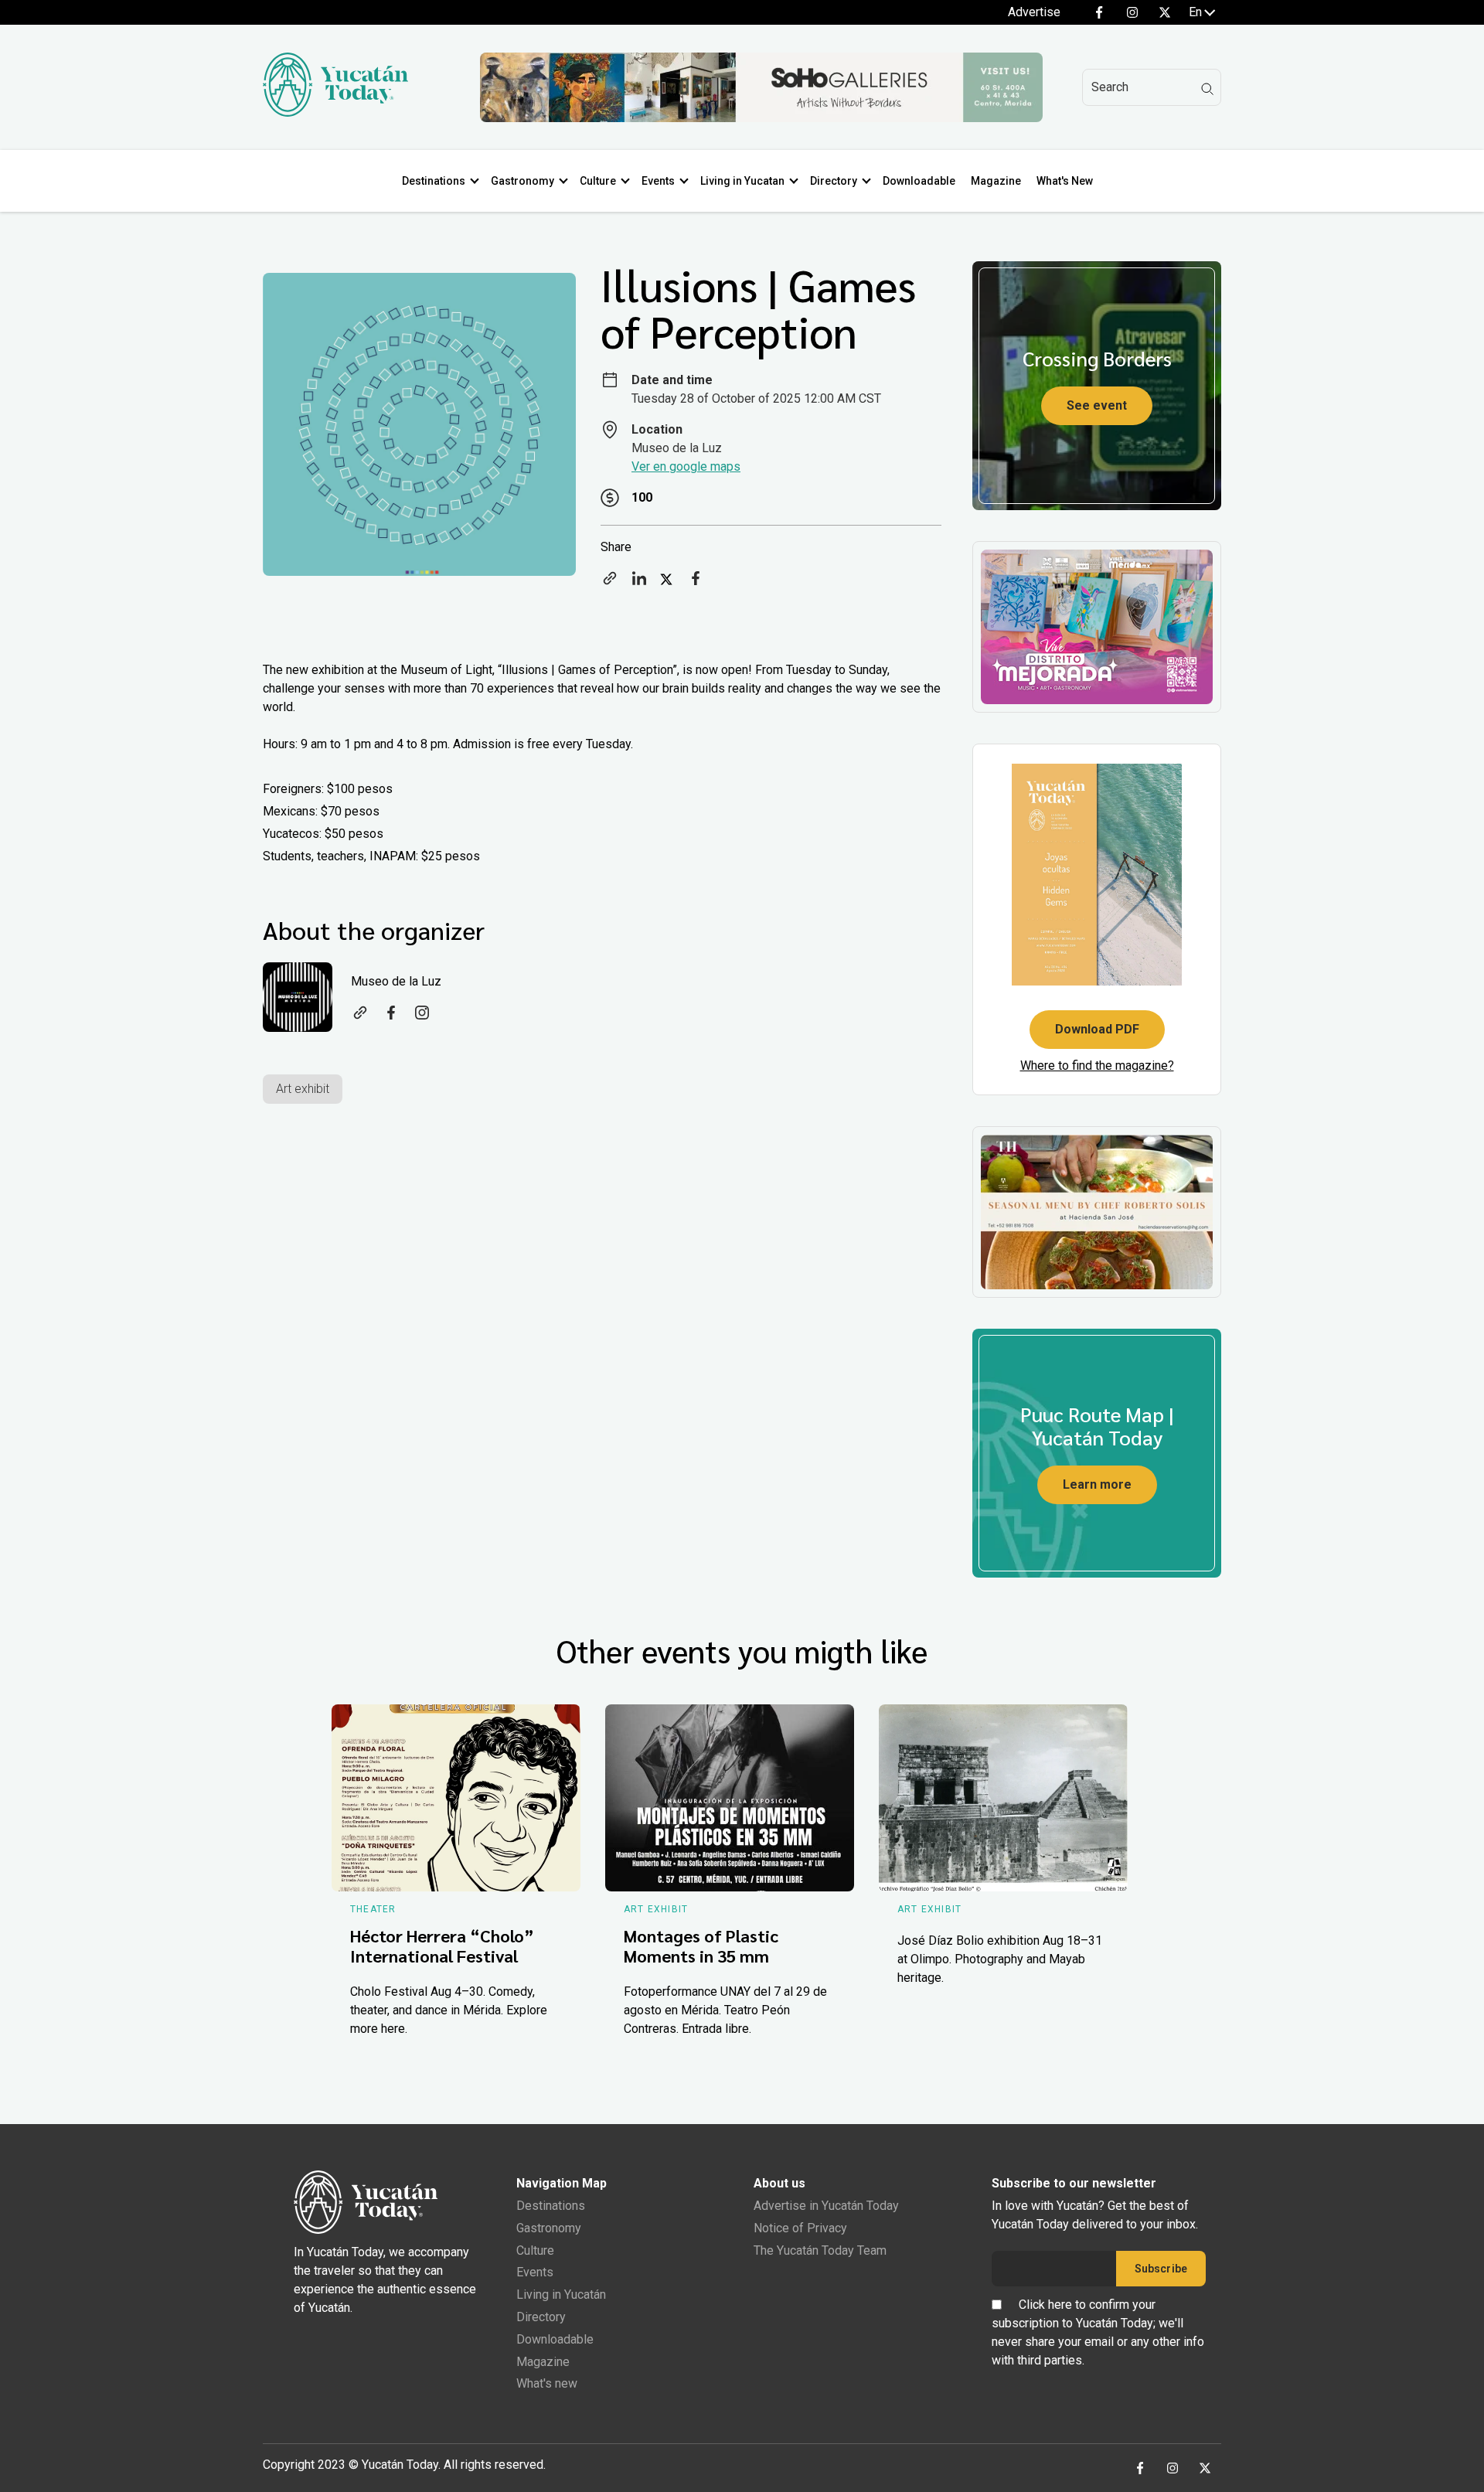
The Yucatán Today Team (820, 2250)
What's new (547, 2383)
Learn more (1097, 1484)
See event (1097, 405)
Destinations (434, 181)
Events (658, 181)
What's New (1065, 181)
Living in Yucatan (742, 181)
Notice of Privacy (800, 2228)
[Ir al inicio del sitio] (335, 112)
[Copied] (610, 583)
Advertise (1034, 12)
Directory (834, 181)
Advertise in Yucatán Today (826, 2206)
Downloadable (919, 181)
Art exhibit (303, 1089)
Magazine (996, 181)
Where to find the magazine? (1097, 1066)
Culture (598, 181)
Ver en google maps (686, 466)
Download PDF (1097, 1029)
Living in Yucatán (561, 2295)
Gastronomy (522, 181)
